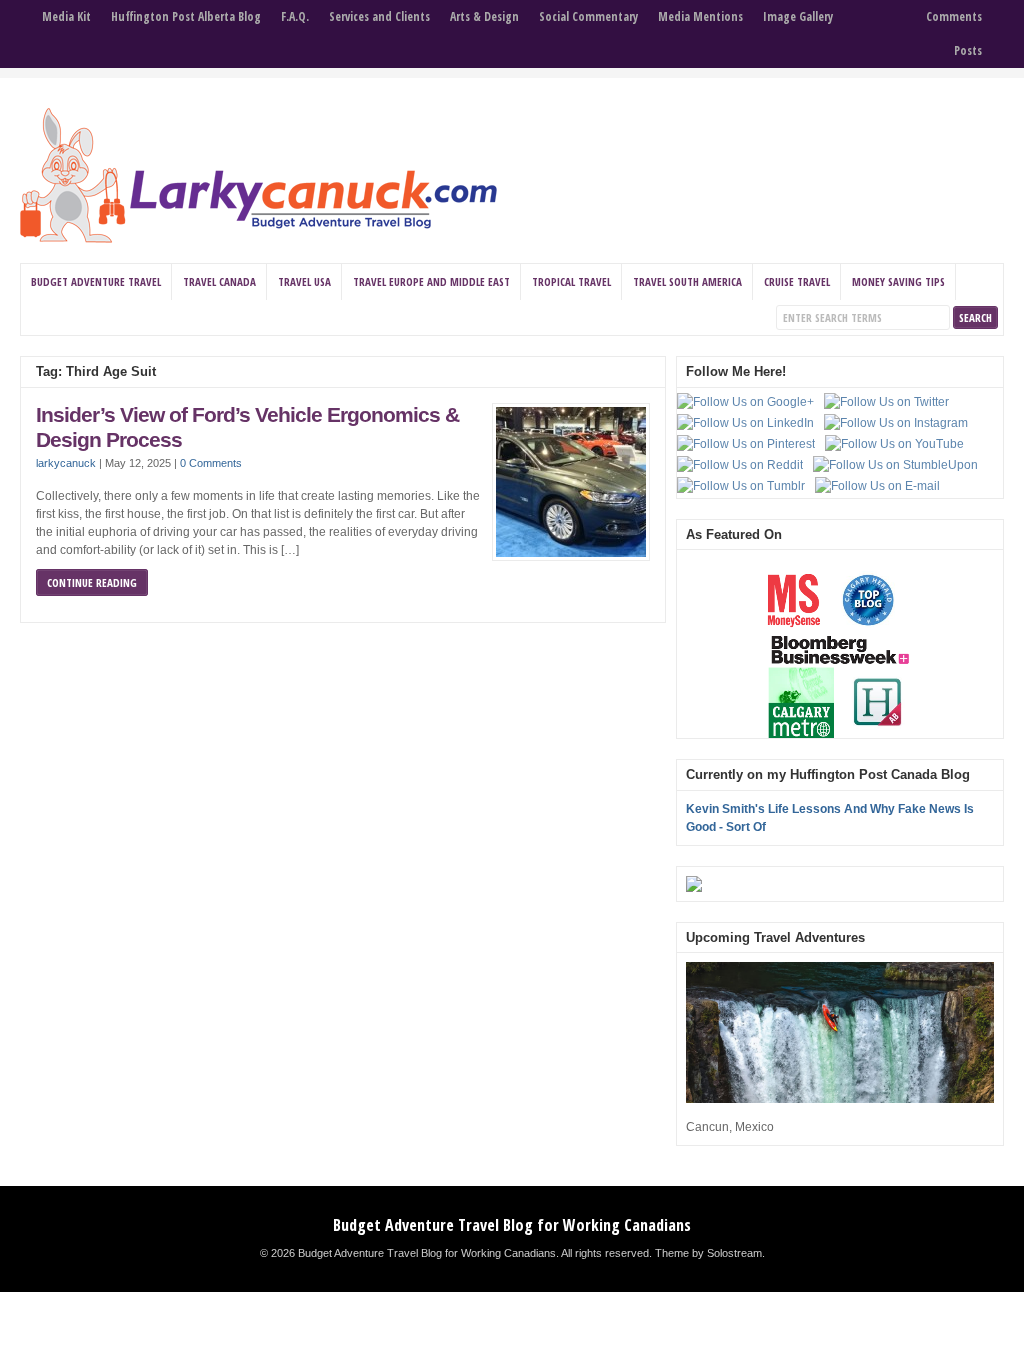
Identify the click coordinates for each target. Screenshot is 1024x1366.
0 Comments (211, 463)
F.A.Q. (295, 16)
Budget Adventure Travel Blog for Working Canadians (512, 1225)
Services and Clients (379, 16)
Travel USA (304, 281)
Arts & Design (484, 16)
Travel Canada (219, 281)
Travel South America (687, 281)
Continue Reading (92, 582)
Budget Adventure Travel (96, 281)
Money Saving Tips (898, 281)
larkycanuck (66, 463)
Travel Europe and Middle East (431, 281)
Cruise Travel (797, 281)
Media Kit (66, 16)
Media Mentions (700, 16)
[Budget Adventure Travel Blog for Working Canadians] (258, 239)
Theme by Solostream (708, 1253)
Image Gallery (798, 16)
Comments (954, 16)
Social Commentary (588, 16)
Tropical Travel (571, 281)
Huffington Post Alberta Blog (186, 16)
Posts (968, 50)
